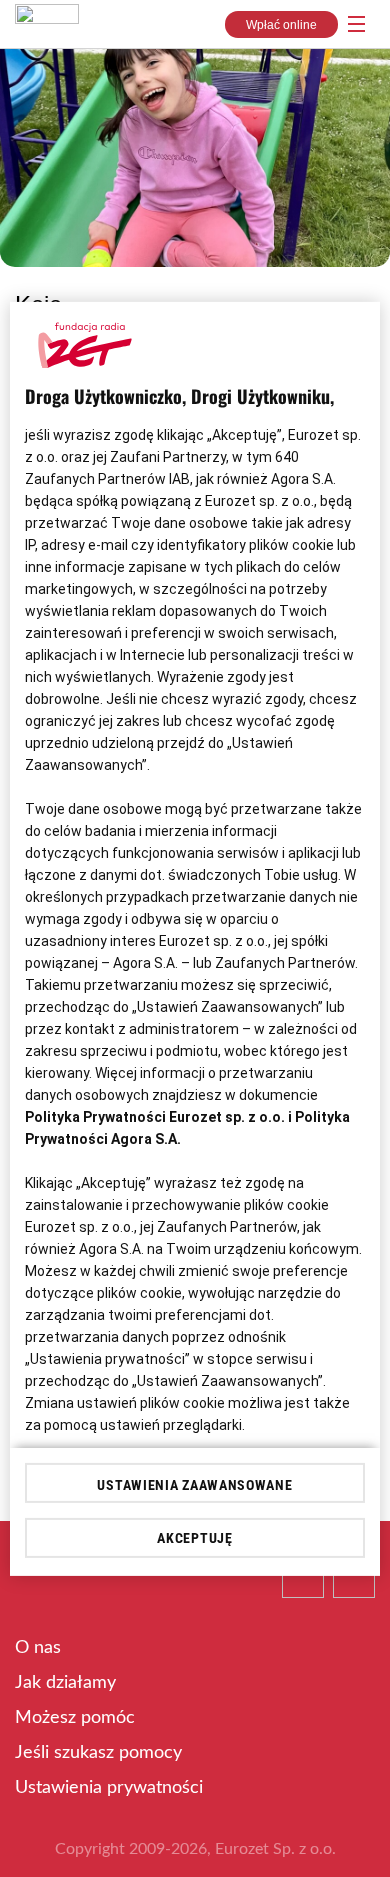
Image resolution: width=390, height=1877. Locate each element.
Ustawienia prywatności (109, 1788)
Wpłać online (281, 25)
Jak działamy (65, 1683)
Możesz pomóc (75, 1718)
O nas (38, 1648)
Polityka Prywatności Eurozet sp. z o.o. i (160, 1116)
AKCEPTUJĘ (194, 1538)
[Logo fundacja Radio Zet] (47, 18)
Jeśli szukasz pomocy (98, 1753)
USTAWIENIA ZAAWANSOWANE (194, 1485)
